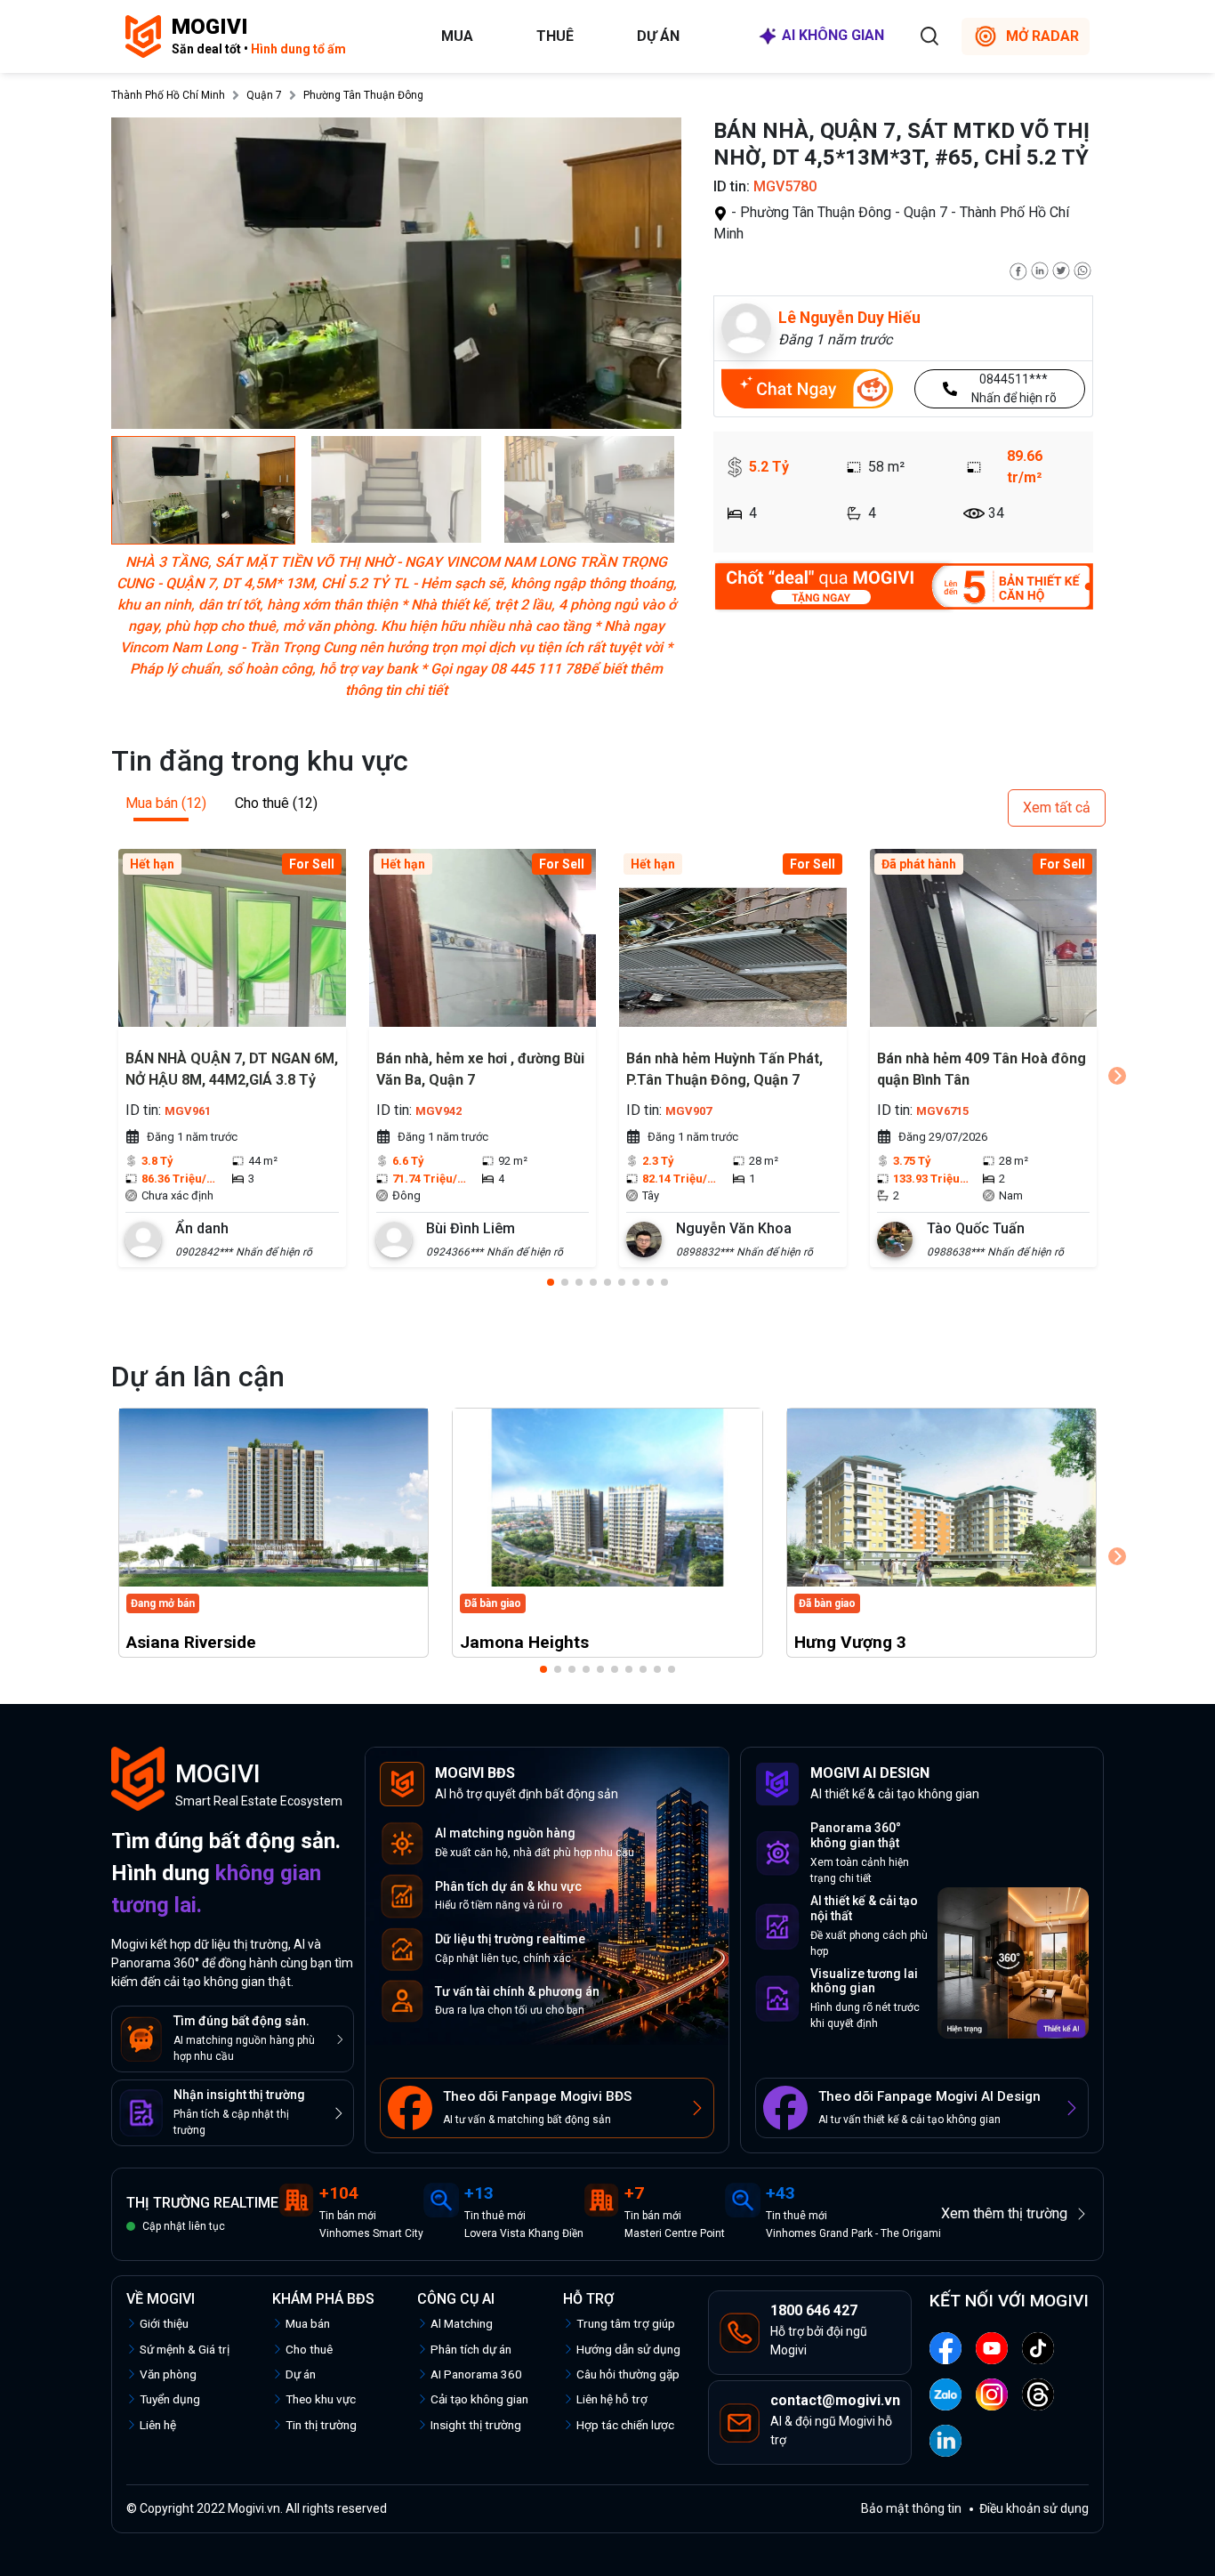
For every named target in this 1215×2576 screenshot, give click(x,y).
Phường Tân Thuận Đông (363, 95)
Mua (457, 36)
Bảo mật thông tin (911, 2508)
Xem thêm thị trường (1004, 2213)
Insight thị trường (476, 2425)
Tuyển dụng (170, 2399)
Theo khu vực (321, 2399)
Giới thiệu (164, 2323)
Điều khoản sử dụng (1034, 2508)
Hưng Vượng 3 (850, 1642)
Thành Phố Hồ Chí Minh (168, 95)
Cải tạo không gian (479, 2399)
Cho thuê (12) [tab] (276, 803)
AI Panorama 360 (476, 2374)
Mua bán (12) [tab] (166, 803)
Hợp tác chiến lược (625, 2425)
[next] (1117, 1076)
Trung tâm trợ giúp (626, 2323)
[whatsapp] (1082, 269)
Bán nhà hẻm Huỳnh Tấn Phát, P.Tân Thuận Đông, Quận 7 (724, 1069)
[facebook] (1018, 269)
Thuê (555, 36)
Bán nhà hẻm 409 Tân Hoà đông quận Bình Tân (982, 1069)
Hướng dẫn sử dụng (628, 2349)
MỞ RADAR (1042, 36)
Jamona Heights (524, 1642)
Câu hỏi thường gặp (628, 2374)
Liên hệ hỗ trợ (612, 2399)
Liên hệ (158, 2425)
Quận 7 (264, 95)
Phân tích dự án (471, 2349)
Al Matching (462, 2323)
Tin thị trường (321, 2425)
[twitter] (1061, 269)
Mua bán (308, 2323)
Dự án (658, 36)
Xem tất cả (1057, 808)
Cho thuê (309, 2349)
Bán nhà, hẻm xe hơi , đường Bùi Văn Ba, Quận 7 (480, 1069)
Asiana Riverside (191, 1642)
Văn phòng (168, 2374)
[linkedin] (1040, 269)
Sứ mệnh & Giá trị (185, 2349)
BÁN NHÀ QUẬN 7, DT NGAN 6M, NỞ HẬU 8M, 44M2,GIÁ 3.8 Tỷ (232, 1069)
